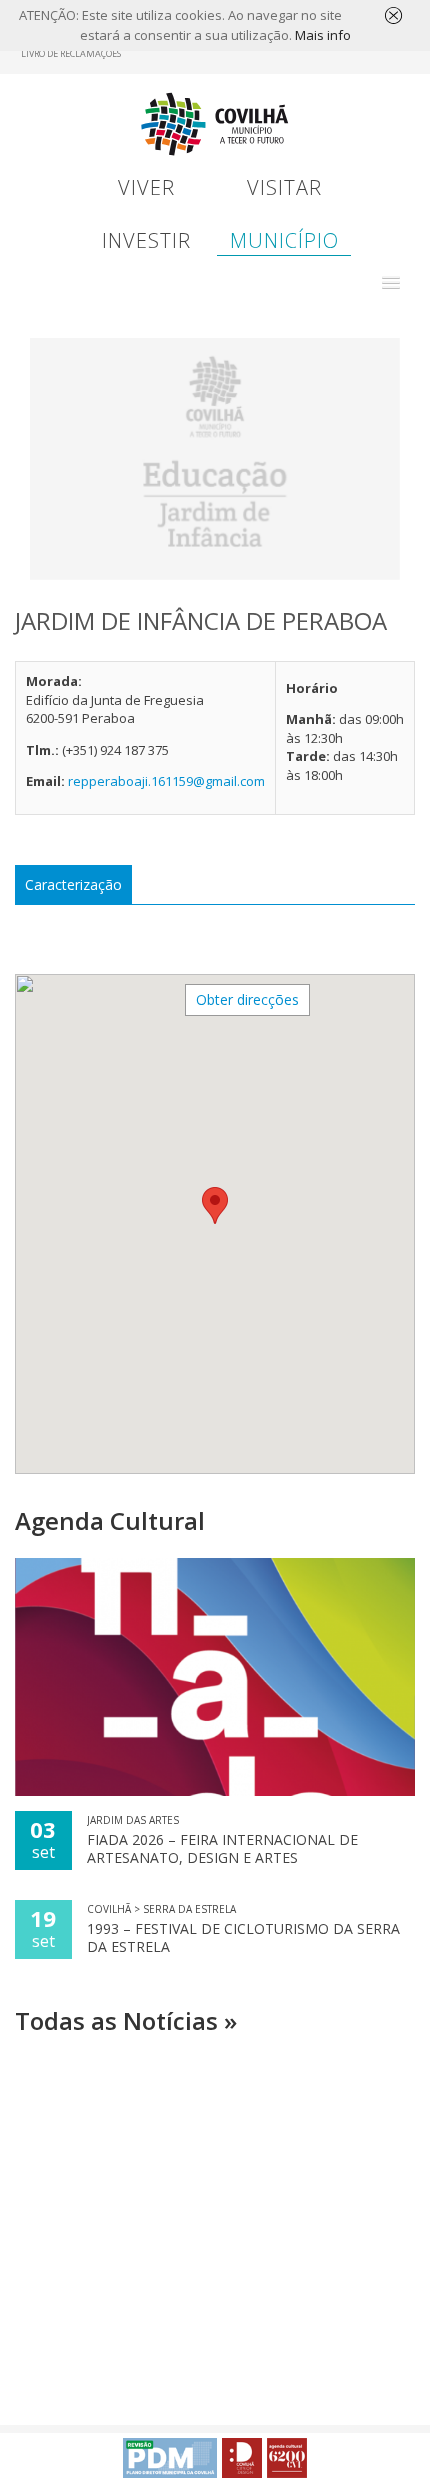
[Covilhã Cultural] (287, 2458)
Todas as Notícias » (126, 2020)
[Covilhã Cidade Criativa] (242, 2458)
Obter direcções (247, 999)
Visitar (284, 187)
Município (284, 240)
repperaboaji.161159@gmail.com (166, 781)
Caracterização (73, 884)
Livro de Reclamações (71, 53)
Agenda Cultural (110, 1520)
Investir (146, 240)
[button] (391, 283)
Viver (146, 187)
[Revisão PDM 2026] (170, 2458)
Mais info (323, 35)
